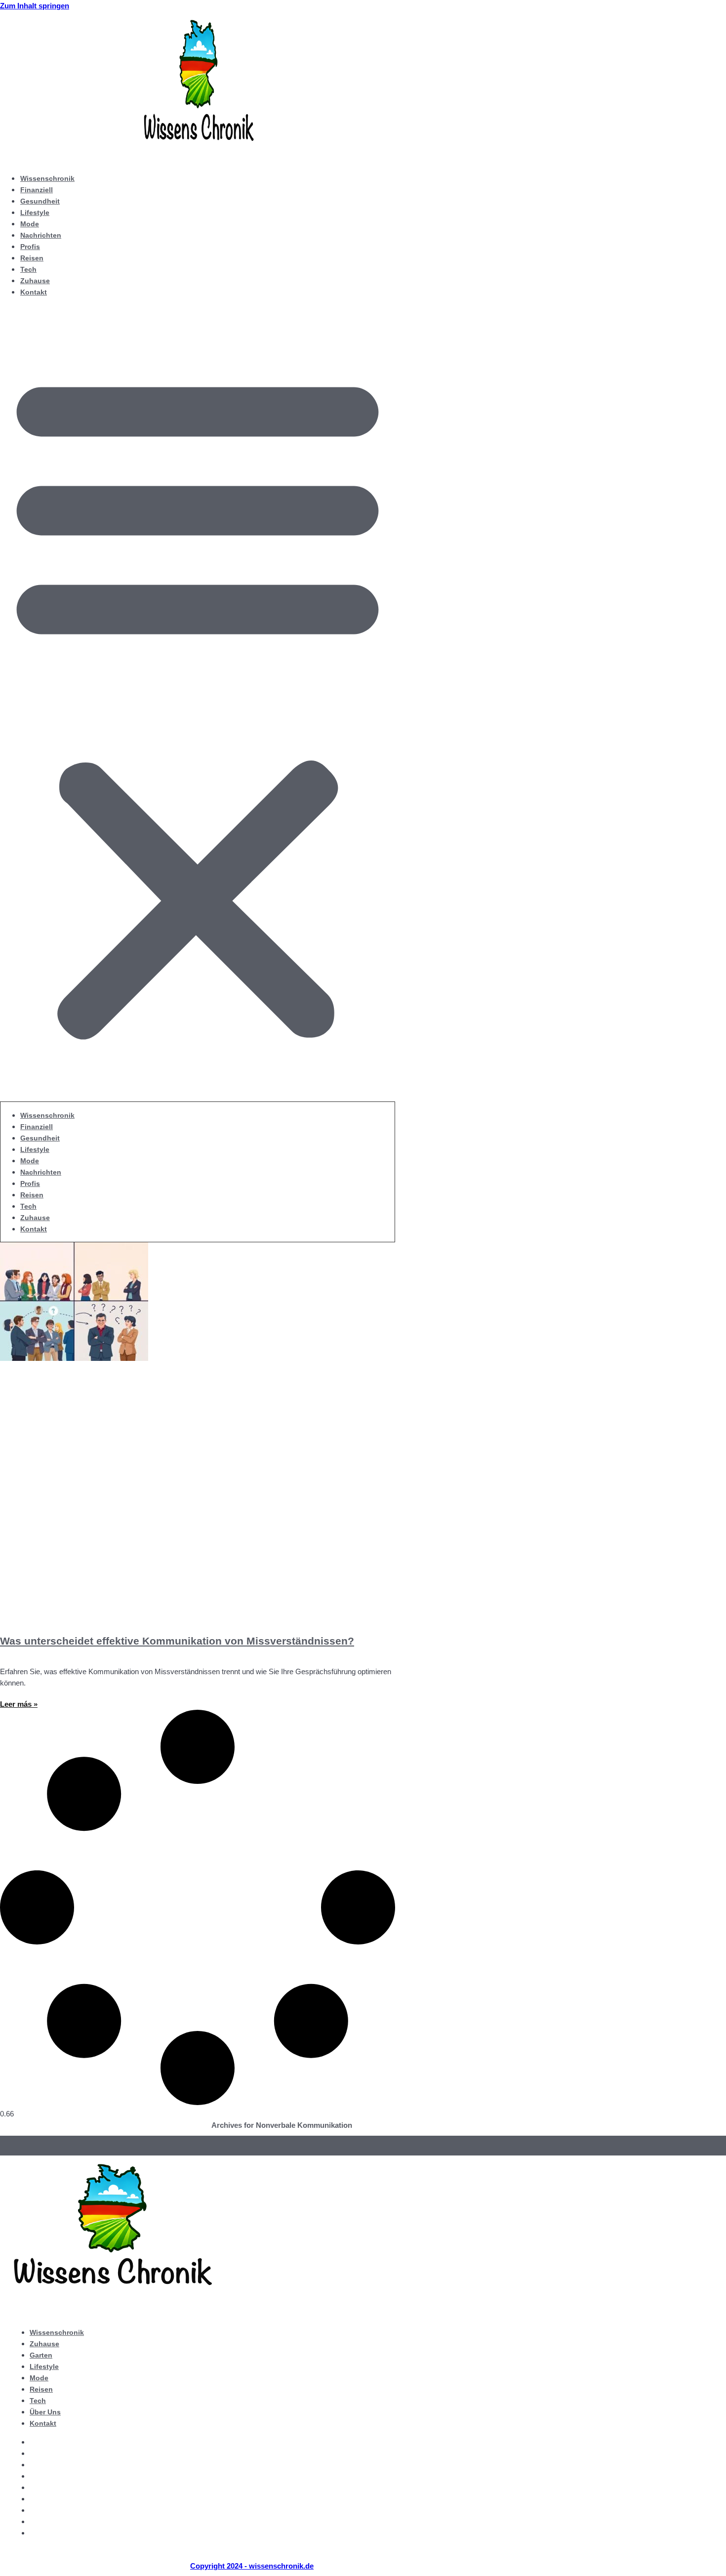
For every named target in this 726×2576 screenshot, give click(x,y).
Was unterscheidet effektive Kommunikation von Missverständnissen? (177, 1641)
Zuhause (35, 281)
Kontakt (34, 292)
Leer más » (19, 1704)
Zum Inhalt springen (35, 6)
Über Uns (45, 2412)
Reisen (32, 258)
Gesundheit (40, 201)
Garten (41, 2355)
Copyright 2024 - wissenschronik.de (252, 2566)
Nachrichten (41, 235)
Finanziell (37, 190)
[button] (198, 703)
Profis (30, 247)
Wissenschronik (47, 178)
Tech (28, 269)
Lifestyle (35, 212)
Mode (30, 224)
